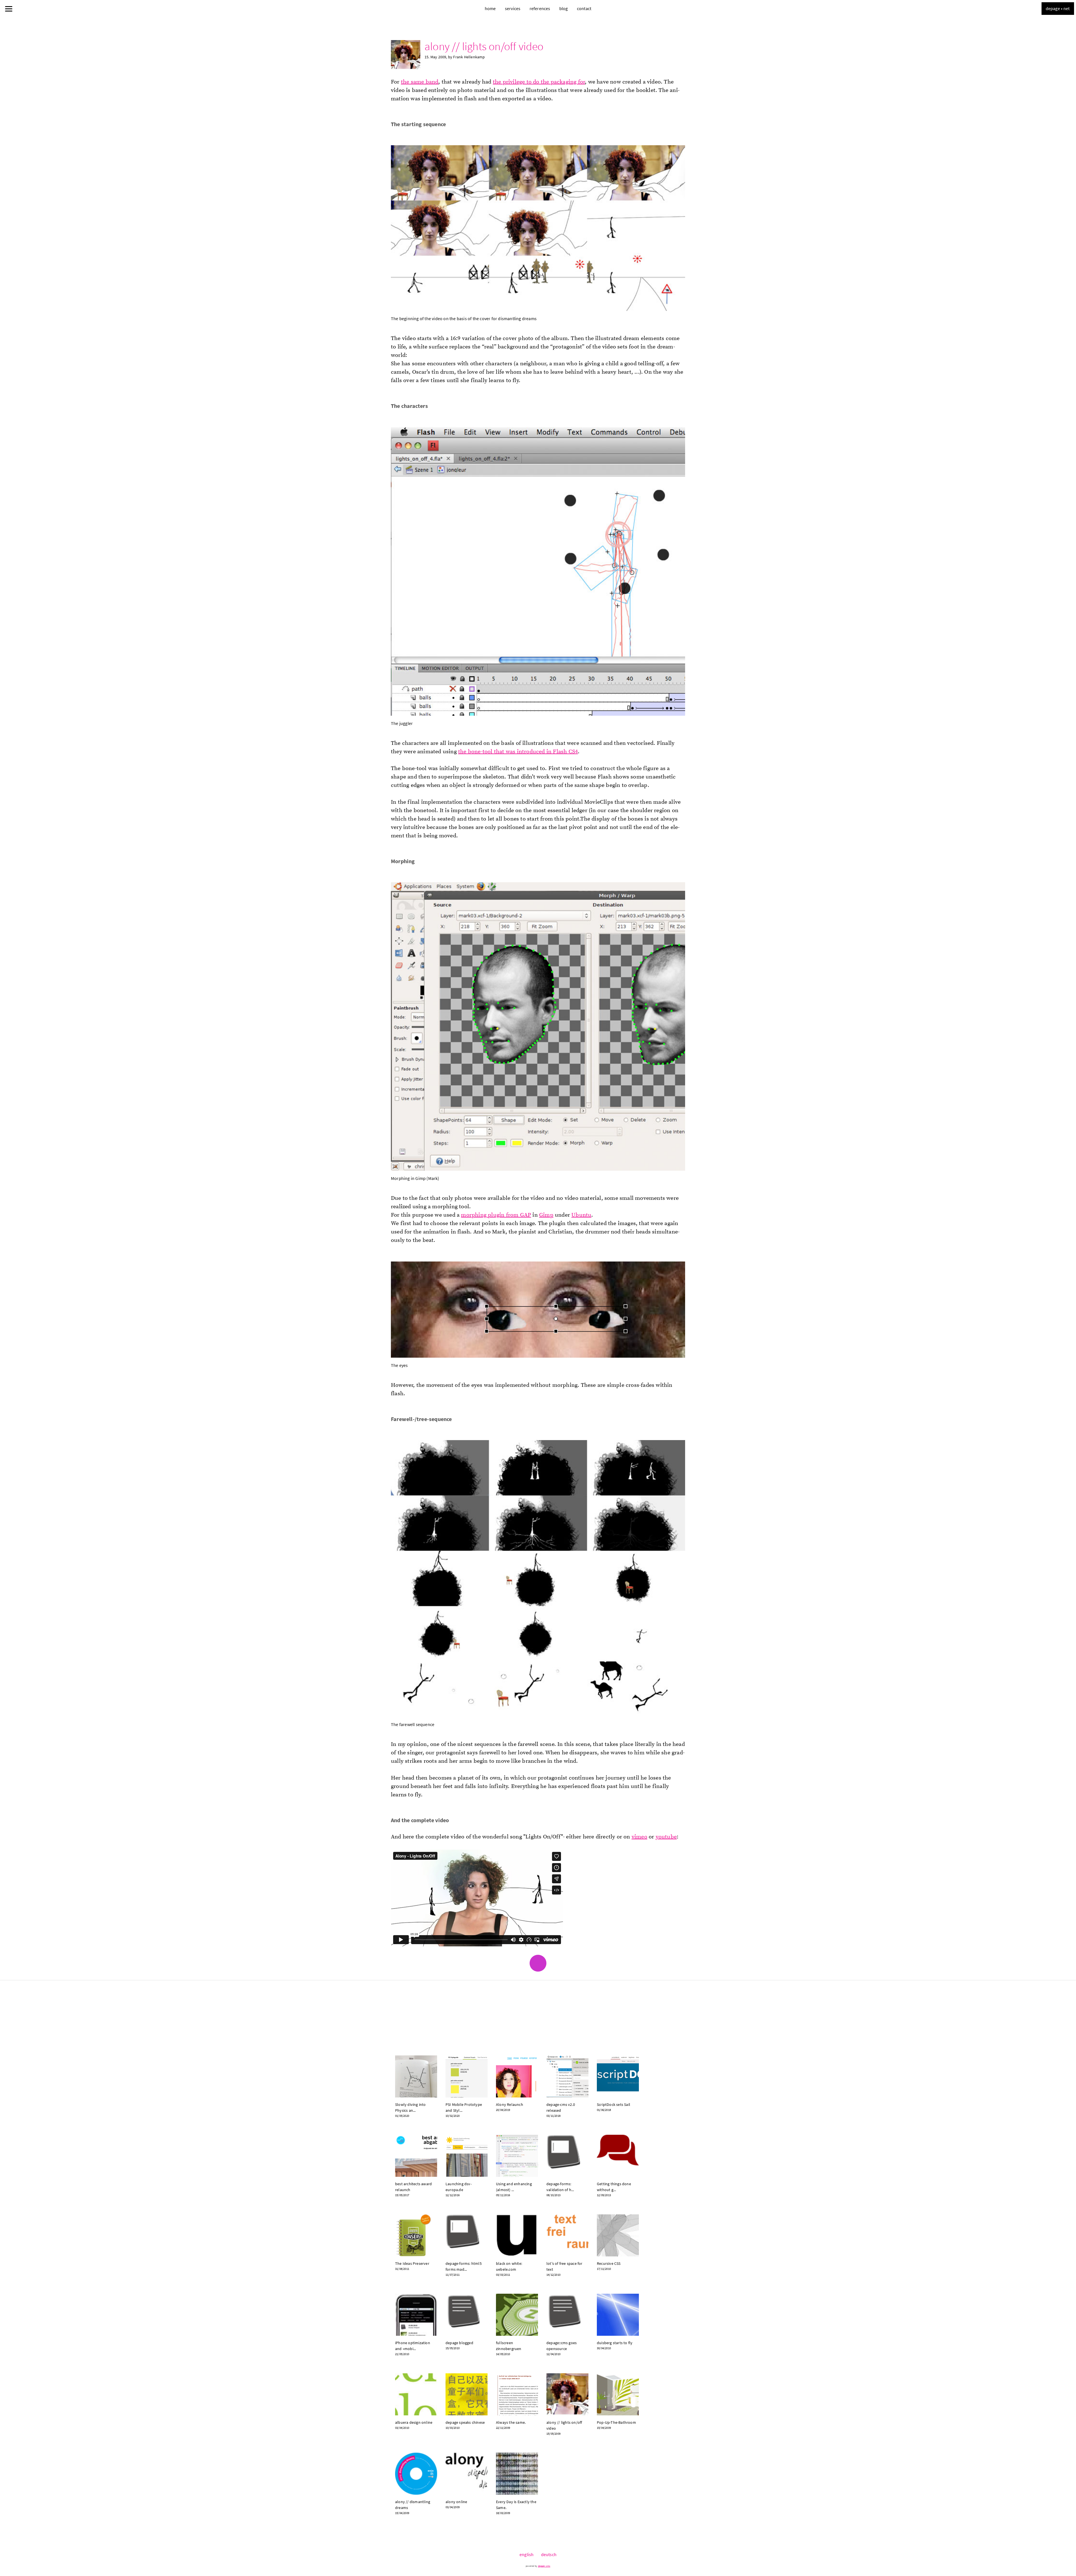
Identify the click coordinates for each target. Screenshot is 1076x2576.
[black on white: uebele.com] (517, 2235)
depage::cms (544, 2566)
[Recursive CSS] (618, 2235)
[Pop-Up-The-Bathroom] (618, 2394)
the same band (420, 82)
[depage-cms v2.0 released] (567, 2076)
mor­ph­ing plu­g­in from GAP (496, 1215)
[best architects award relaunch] (416, 2156)
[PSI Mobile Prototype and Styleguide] (467, 2076)
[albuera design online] (416, 2394)
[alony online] (467, 2474)
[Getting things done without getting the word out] (618, 2156)
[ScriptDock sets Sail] (618, 2076)
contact (584, 8)
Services (513, 8)
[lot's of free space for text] (567, 2235)
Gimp (546, 1215)
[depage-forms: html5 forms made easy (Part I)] (467, 2235)
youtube (666, 1837)
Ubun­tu (581, 1215)
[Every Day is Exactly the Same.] (517, 2474)
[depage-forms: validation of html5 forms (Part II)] (567, 2156)
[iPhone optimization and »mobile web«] (416, 2315)
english (527, 2554)
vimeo (639, 1837)
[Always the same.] (517, 2394)
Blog (564, 8)
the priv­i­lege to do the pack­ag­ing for (539, 82)
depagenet (1058, 8)
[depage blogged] (467, 2315)
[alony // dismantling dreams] (416, 2474)
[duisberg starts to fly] (618, 2315)
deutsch (549, 2554)
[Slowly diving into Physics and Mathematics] (416, 2076)
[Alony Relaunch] (517, 2076)
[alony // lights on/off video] (567, 2394)
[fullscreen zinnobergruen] (517, 2315)
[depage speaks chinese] (467, 2394)
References (540, 8)
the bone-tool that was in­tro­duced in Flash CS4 (518, 752)
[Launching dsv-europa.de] (467, 2156)
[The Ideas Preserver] (416, 2235)
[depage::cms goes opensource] (567, 2315)
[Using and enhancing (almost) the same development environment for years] (517, 2156)
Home (490, 8)
